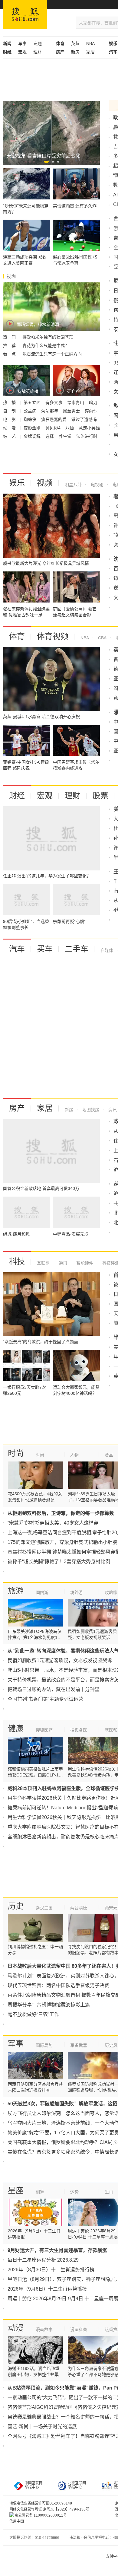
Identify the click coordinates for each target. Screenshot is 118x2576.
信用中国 (17, 2521)
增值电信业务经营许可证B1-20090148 (41, 2503)
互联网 (43, 1263)
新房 (75, 52)
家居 (90, 52)
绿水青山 (76, 402)
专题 (38, 43)
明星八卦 (73, 485)
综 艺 (10, 436)
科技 (17, 1261)
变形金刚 (33, 428)
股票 (100, 796)
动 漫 (10, 428)
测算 (40, 2192)
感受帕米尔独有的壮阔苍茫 (48, 337)
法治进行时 (87, 436)
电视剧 (97, 485)
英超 (75, 43)
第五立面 (33, 402)
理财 (38, 52)
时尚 (16, 1453)
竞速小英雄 (89, 428)
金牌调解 (33, 436)
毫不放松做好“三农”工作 (33, 2014)
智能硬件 (84, 1263)
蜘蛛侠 (31, 419)
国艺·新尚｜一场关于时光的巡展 (42, 2427)
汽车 (17, 949)
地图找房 (90, 1110)
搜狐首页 (25, 14)
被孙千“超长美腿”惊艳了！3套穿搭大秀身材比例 (59, 1562)
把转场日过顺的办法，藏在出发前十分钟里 (54, 1689)
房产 (17, 1108)
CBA (102, 638)
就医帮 (111, 1730)
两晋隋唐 (79, 1908)
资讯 (112, 1110)
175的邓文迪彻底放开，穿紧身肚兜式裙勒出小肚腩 (62, 1542)
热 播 (10, 402)
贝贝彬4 (54, 428)
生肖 (109, 2192)
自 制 (10, 411)
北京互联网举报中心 (77, 2485)
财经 (17, 796)
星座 (16, 2190)
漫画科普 (79, 2330)
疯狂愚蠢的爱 (54, 419)
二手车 (77, 949)
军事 (22, 43)
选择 (50, 436)
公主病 (31, 411)
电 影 (10, 419)
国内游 (42, 1592)
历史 (16, 1906)
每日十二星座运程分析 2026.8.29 (43, 2260)
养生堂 (66, 436)
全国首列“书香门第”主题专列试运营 (45, 1699)
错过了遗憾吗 (84, 419)
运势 (74, 2192)
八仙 (70, 428)
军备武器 (79, 2045)
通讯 (62, 1263)
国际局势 (44, 2045)
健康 (16, 1728)
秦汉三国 (44, 1908)
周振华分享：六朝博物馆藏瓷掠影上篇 (49, 2005)
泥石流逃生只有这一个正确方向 (52, 354)
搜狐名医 (79, 1730)
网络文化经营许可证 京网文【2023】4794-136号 (49, 2509)
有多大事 (54, 402)
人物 (74, 1455)
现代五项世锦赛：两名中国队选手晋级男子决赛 (58, 1985)
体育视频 (53, 636)
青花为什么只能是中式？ (46, 345)
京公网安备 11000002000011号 (41, 2515)
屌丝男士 (72, 411)
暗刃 (93, 402)
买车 (45, 949)
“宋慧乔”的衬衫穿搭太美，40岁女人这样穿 (53, 1523)
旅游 (16, 1591)
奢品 (109, 1455)
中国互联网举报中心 (34, 2485)
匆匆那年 (50, 411)
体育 (17, 636)
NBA (90, 43)
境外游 (77, 1592)
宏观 (22, 52)
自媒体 (107, 950)
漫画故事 (44, 2330)
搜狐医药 (44, 1730)
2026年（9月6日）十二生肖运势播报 (47, 2289)
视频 (45, 483)
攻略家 (111, 1592)
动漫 (16, 2328)
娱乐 (17, 483)
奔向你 (91, 411)
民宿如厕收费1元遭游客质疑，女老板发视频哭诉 (60, 1660)
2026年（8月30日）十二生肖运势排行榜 (51, 2270)
